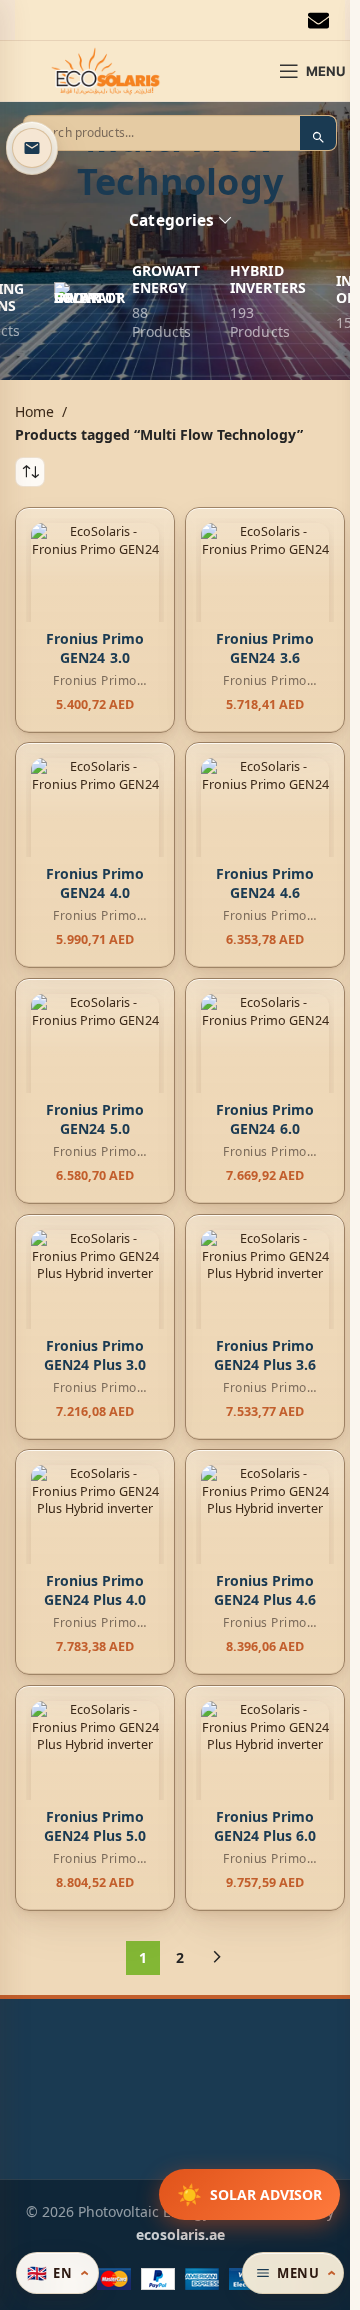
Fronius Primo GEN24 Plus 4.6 (265, 1590)
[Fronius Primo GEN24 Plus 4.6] (265, 1529)
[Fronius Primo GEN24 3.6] (265, 587)
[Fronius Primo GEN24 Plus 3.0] (95, 1294)
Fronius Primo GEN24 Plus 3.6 (265, 1354)
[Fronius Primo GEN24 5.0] (95, 1058)
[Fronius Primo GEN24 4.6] (265, 822)
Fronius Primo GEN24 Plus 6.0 (265, 1826)
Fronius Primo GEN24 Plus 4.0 (95, 1590)
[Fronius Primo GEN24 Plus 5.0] (95, 1765)
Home (34, 411)
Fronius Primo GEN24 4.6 (265, 883)
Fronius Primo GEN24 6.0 (265, 1119)
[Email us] (32, 148)
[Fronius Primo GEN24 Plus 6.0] (265, 1765)
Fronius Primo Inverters (90, 688)
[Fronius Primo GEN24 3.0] (95, 587)
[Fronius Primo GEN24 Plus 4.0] (95, 1529)
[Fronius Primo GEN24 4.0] (95, 822)
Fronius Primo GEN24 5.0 (95, 1119)
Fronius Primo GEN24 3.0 (95, 647)
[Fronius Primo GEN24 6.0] (265, 1058)
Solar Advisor (249, 2194)
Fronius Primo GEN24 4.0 (95, 883)
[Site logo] (105, 69)
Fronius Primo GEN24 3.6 (265, 647)
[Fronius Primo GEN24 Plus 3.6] (265, 1294)
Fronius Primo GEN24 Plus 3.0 (95, 1354)
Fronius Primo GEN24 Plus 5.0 (95, 1826)
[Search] (318, 137)
